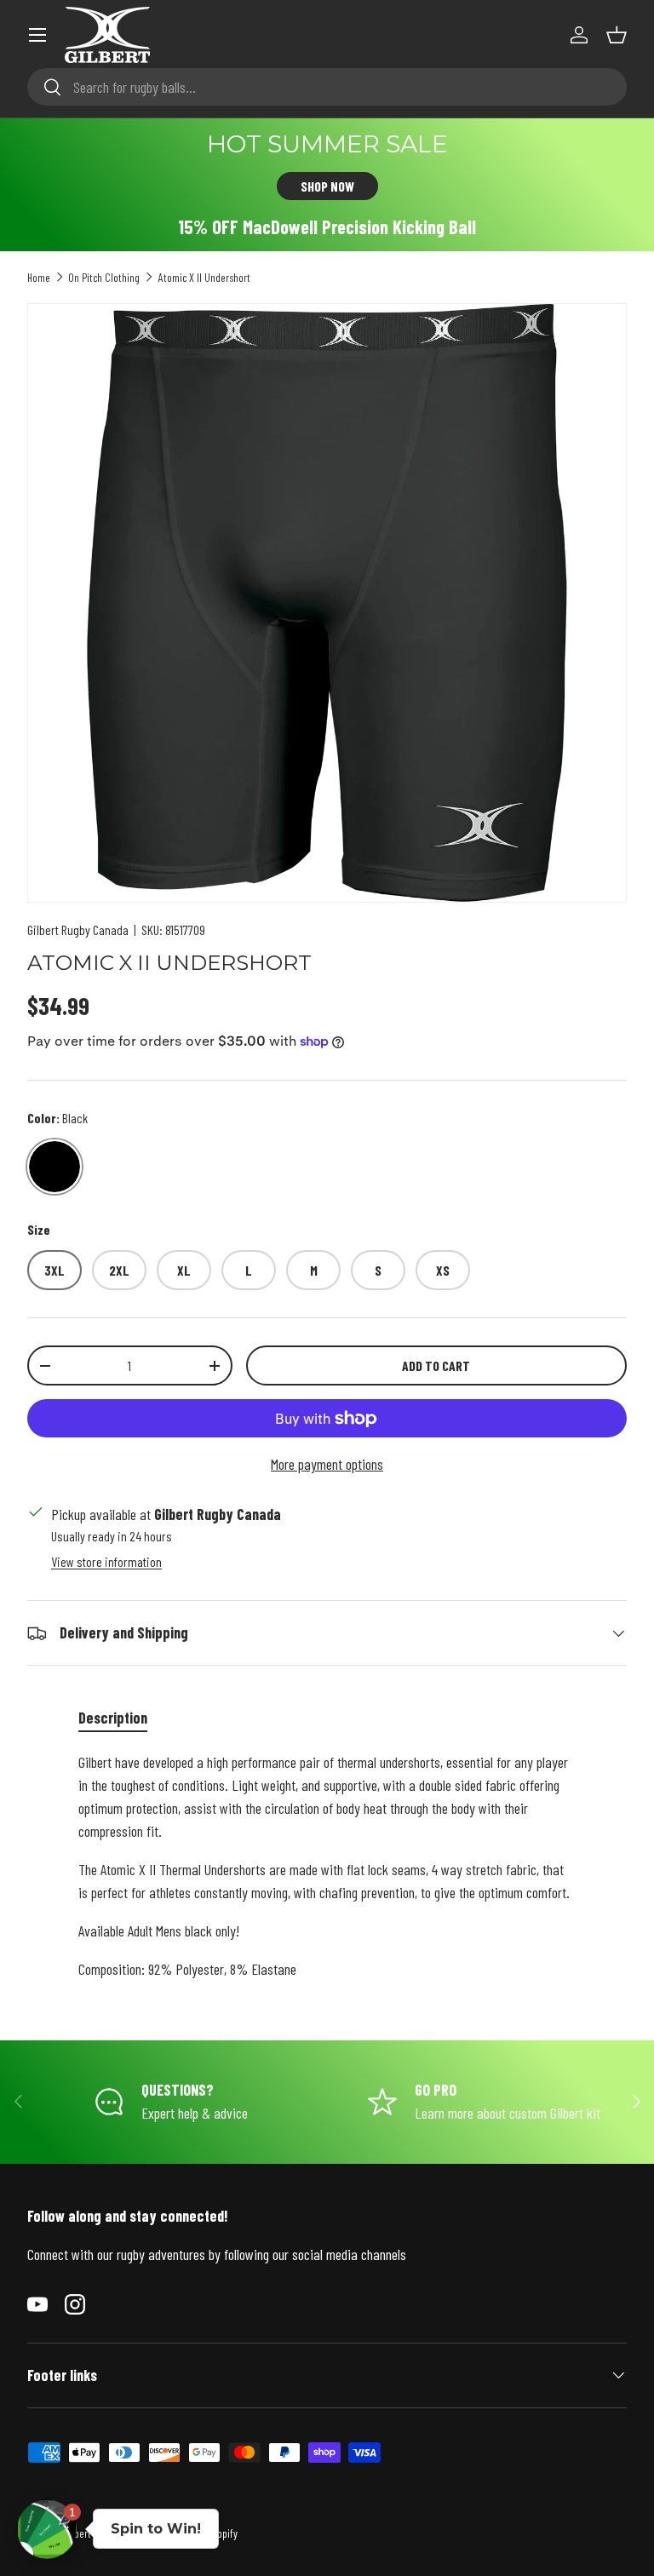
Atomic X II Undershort (204, 277)
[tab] (113, 1718)
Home (39, 277)
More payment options (327, 1464)
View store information (106, 1561)
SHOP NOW (327, 186)
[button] (617, 35)
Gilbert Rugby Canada (78, 929)
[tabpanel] (327, 1866)
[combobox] (327, 87)
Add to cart (436, 1365)
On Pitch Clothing (104, 277)
